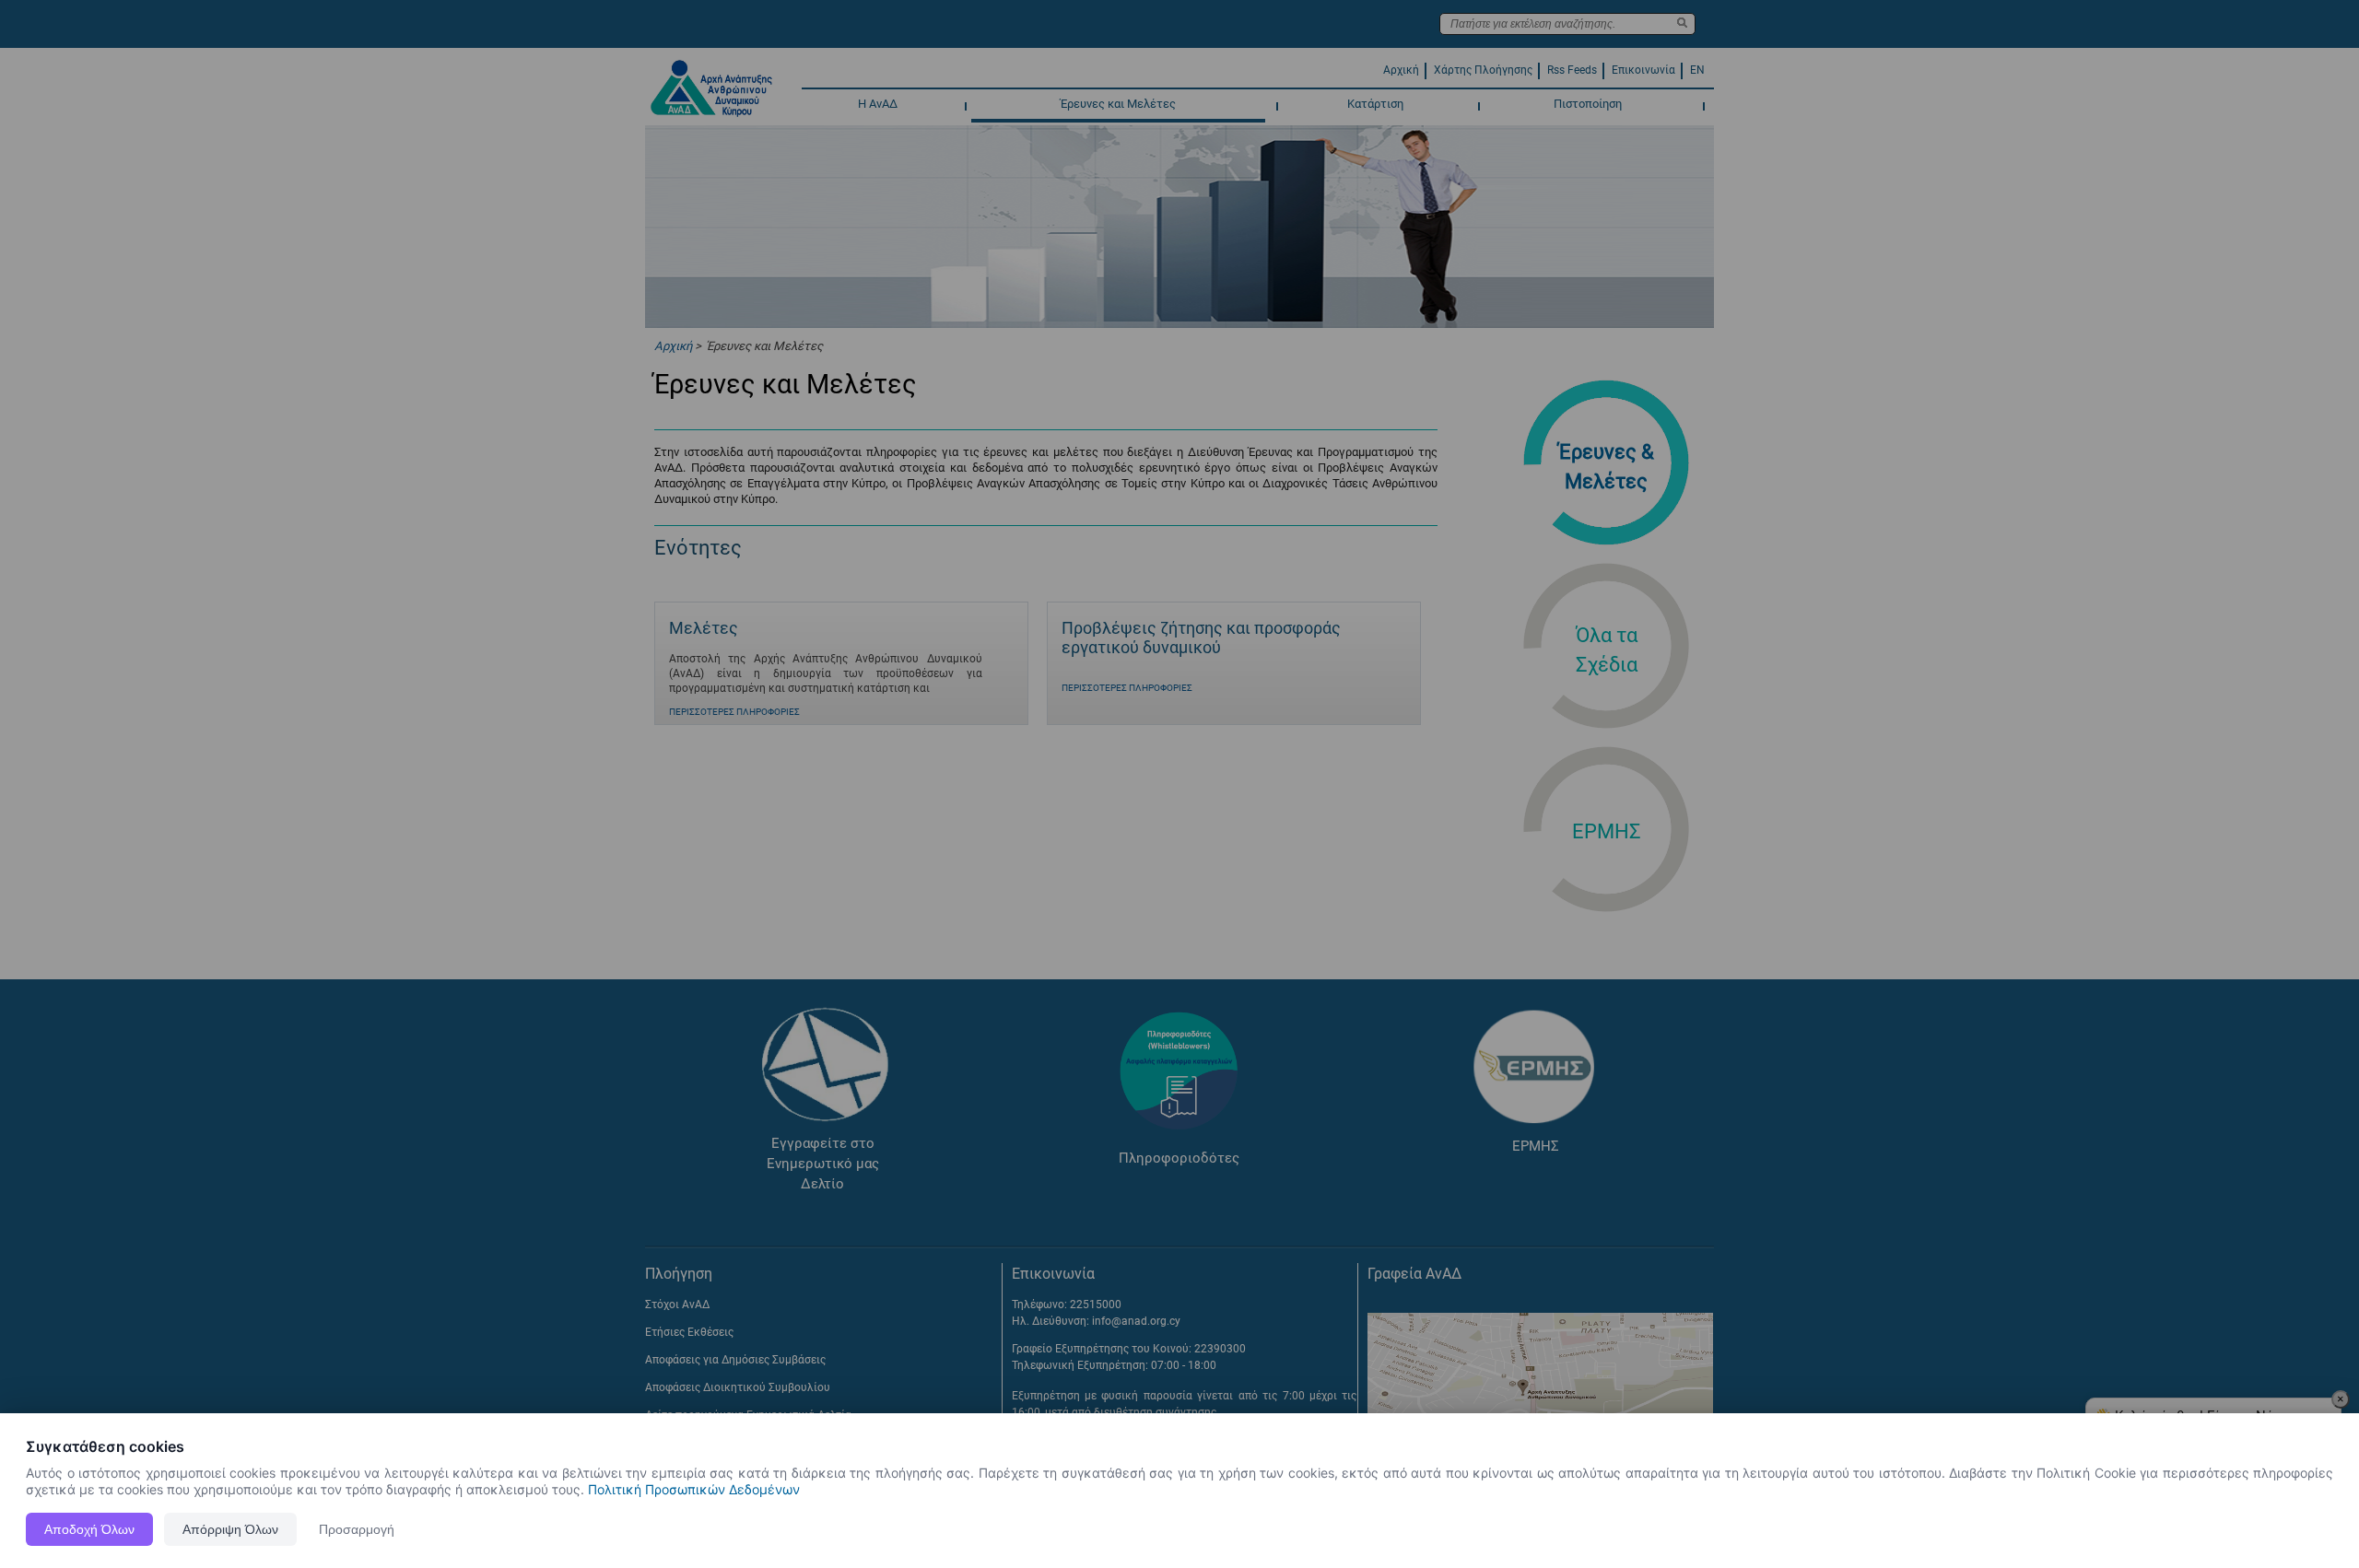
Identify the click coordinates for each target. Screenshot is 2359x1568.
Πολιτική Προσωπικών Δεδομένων (694, 1489)
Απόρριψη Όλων (230, 1529)
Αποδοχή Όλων (89, 1529)
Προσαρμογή (357, 1529)
